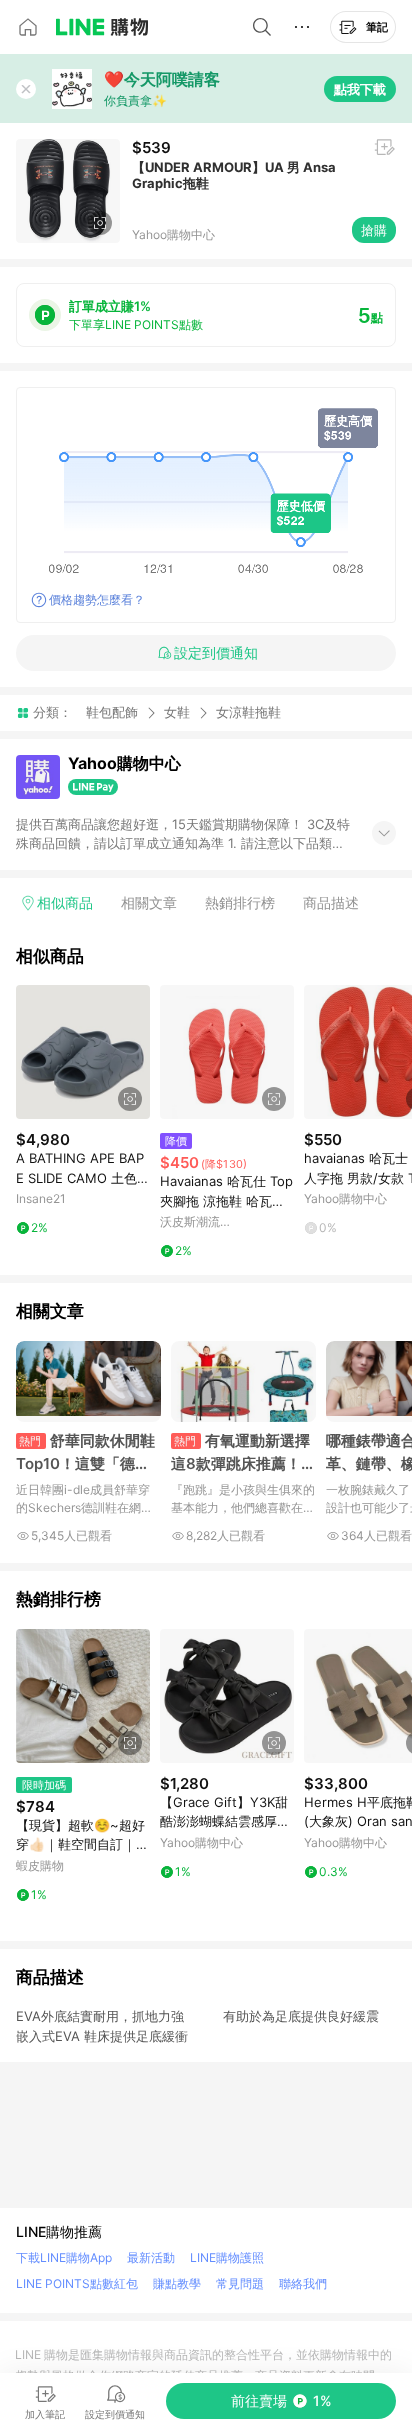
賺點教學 (177, 2283)
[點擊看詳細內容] (83, 1052)
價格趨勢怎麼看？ (97, 599)
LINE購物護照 (227, 2257)
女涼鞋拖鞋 (248, 712)
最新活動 (151, 2257)
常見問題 (240, 2283)
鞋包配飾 (112, 712)
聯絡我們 (303, 2283)
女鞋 (177, 712)
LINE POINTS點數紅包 (77, 2283)
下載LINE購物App (64, 2257)
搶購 (374, 230)
